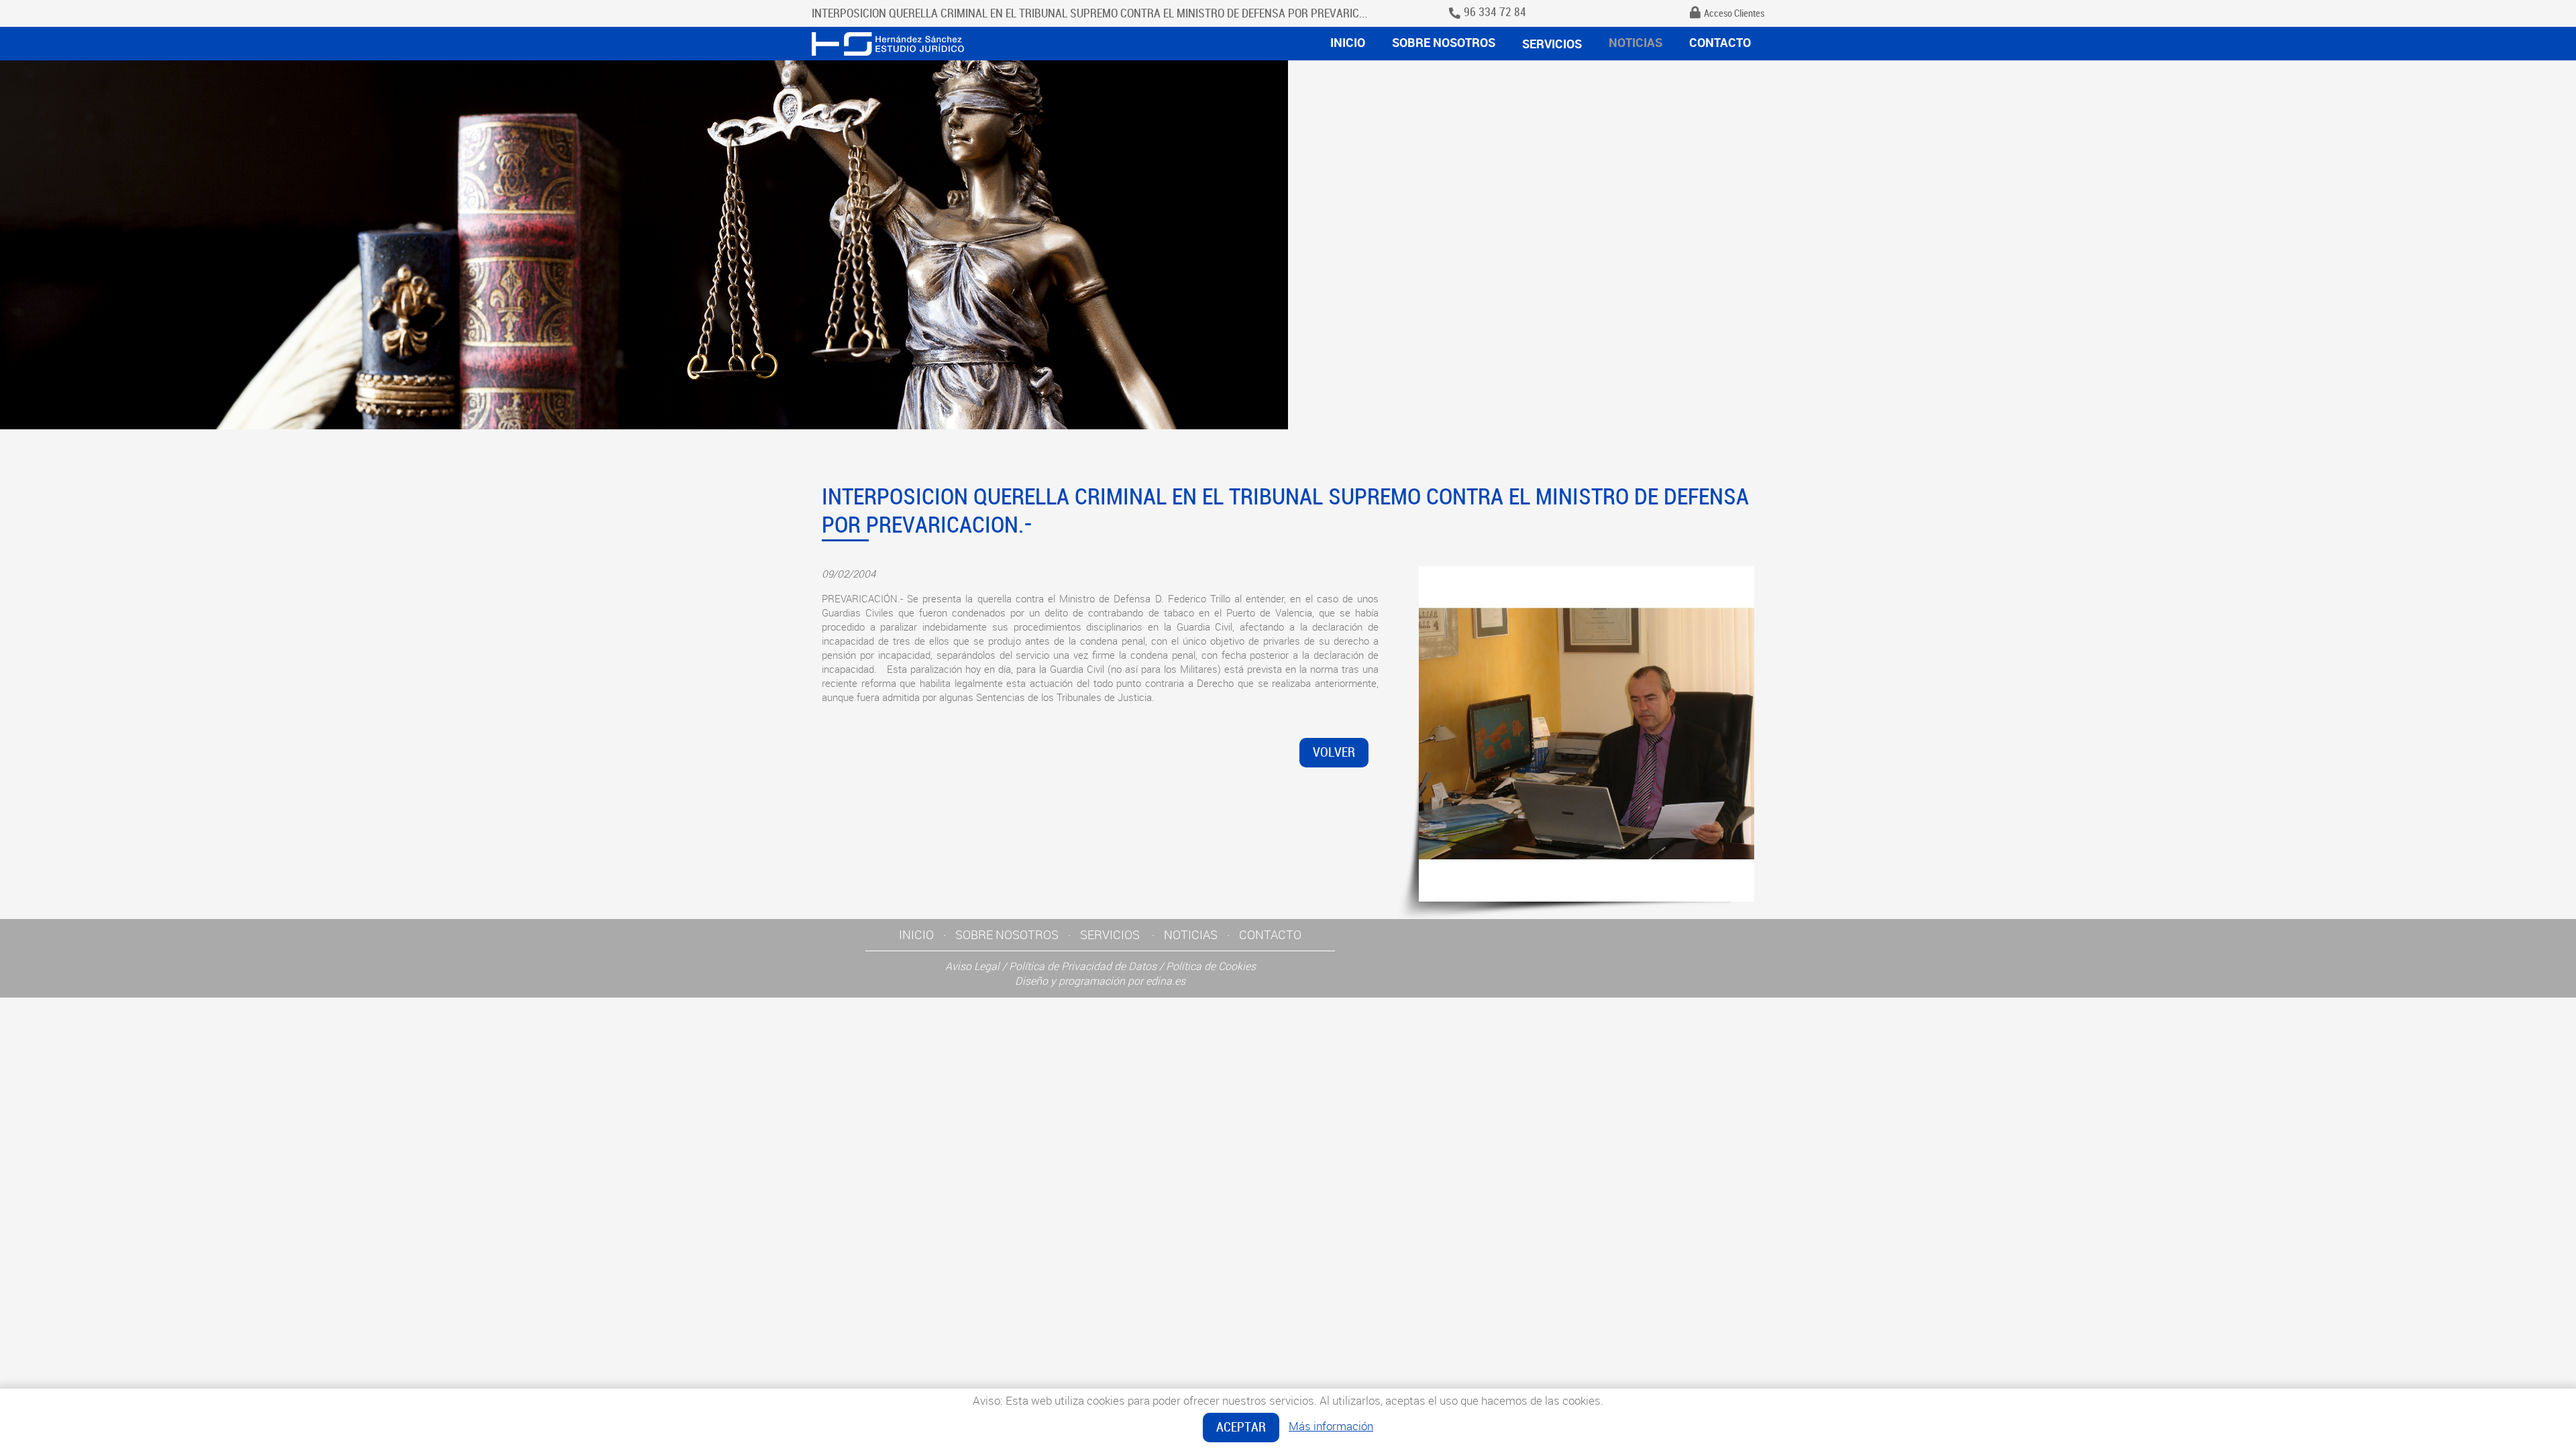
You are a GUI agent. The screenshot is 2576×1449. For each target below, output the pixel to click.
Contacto (1720, 42)
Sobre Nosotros (1444, 42)
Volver (1334, 752)
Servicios (1552, 44)
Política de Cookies (1211, 966)
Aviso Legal (972, 966)
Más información (1331, 1426)
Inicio (1348, 42)
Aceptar (1241, 1427)
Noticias (1635, 42)
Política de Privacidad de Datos (1083, 966)
